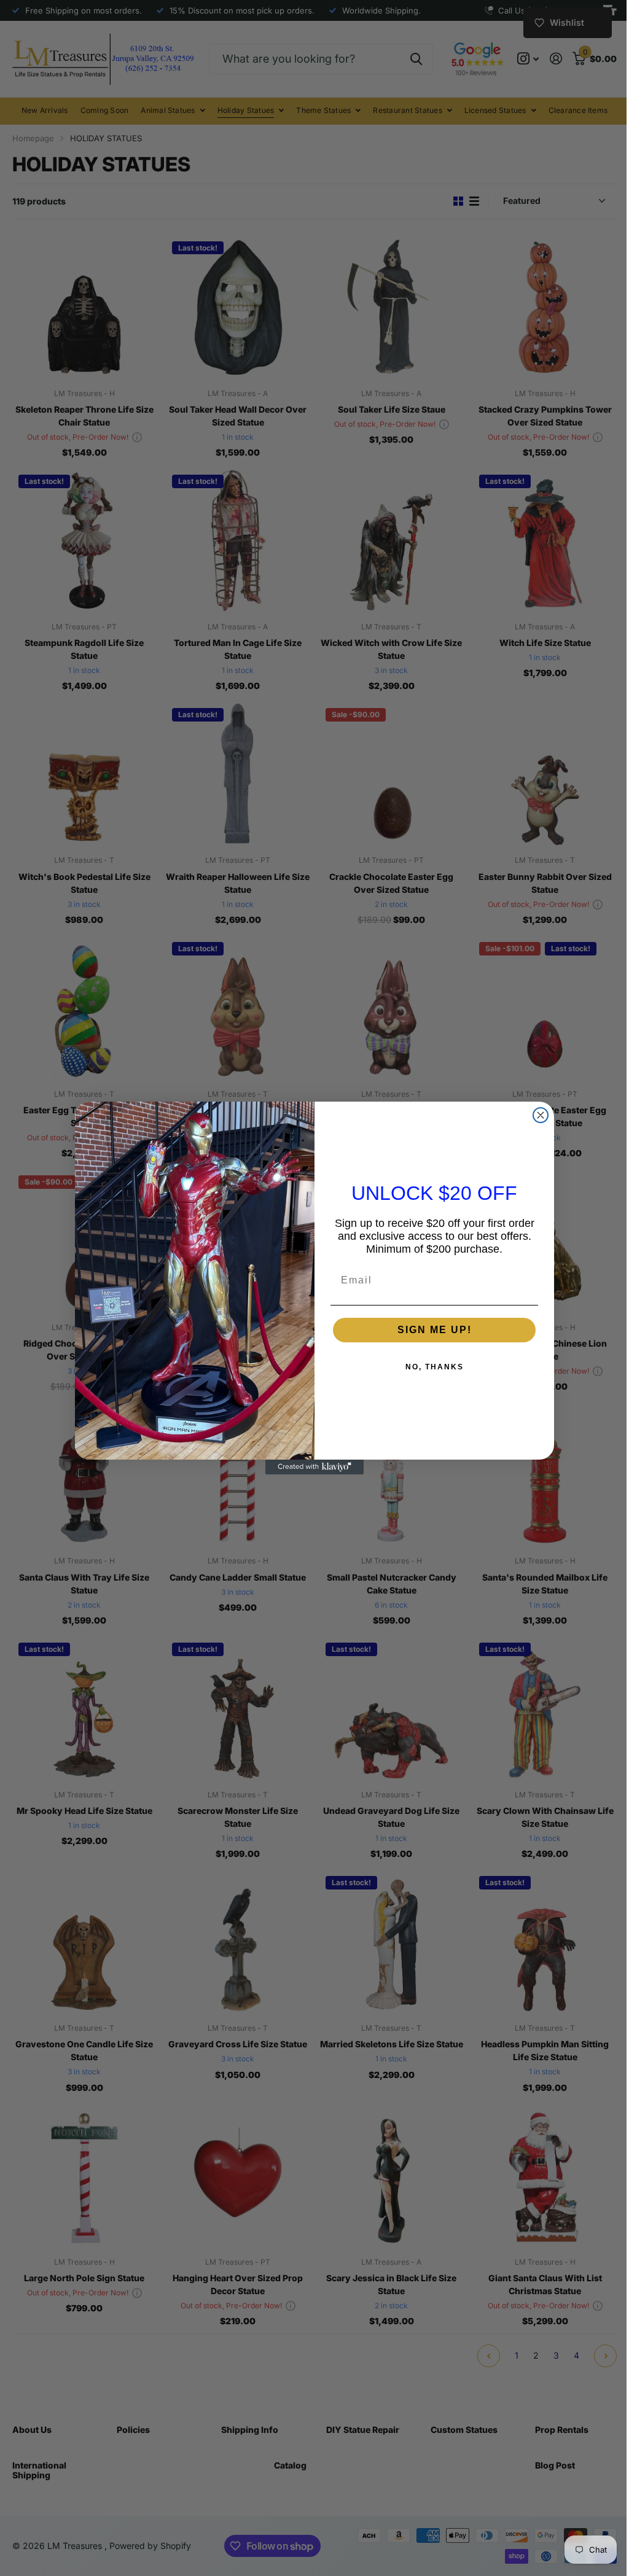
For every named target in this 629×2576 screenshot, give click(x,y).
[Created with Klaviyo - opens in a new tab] (310, 1467)
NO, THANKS (430, 1367)
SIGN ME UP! (430, 1330)
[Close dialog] (536, 1115)
